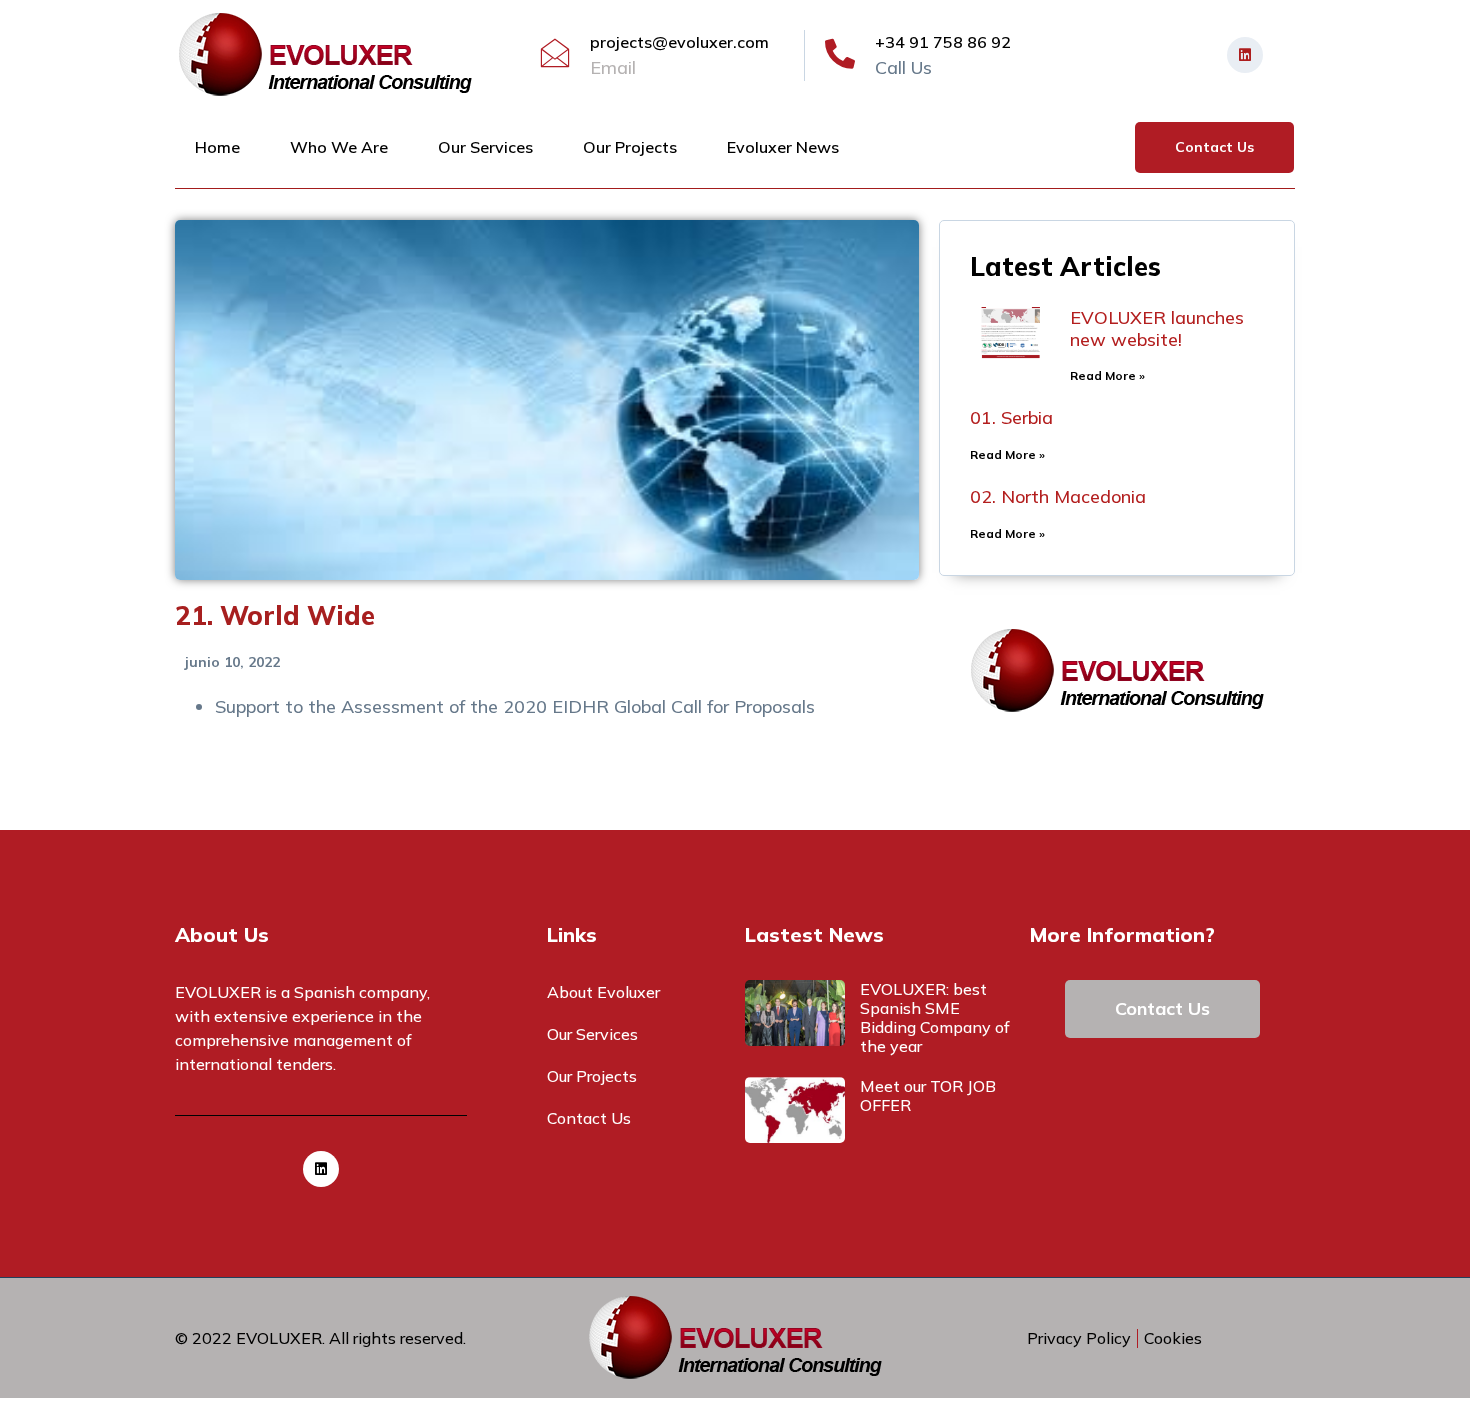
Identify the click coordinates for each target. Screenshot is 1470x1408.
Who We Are (339, 147)
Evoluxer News (783, 147)
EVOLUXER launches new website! (1157, 328)
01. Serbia (1011, 417)
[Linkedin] (1245, 55)
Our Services (485, 147)
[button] (1214, 147)
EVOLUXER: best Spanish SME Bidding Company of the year (935, 1018)
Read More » (1107, 375)
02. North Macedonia (1058, 496)
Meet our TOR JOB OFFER (928, 1095)
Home (217, 147)
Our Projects (630, 147)
